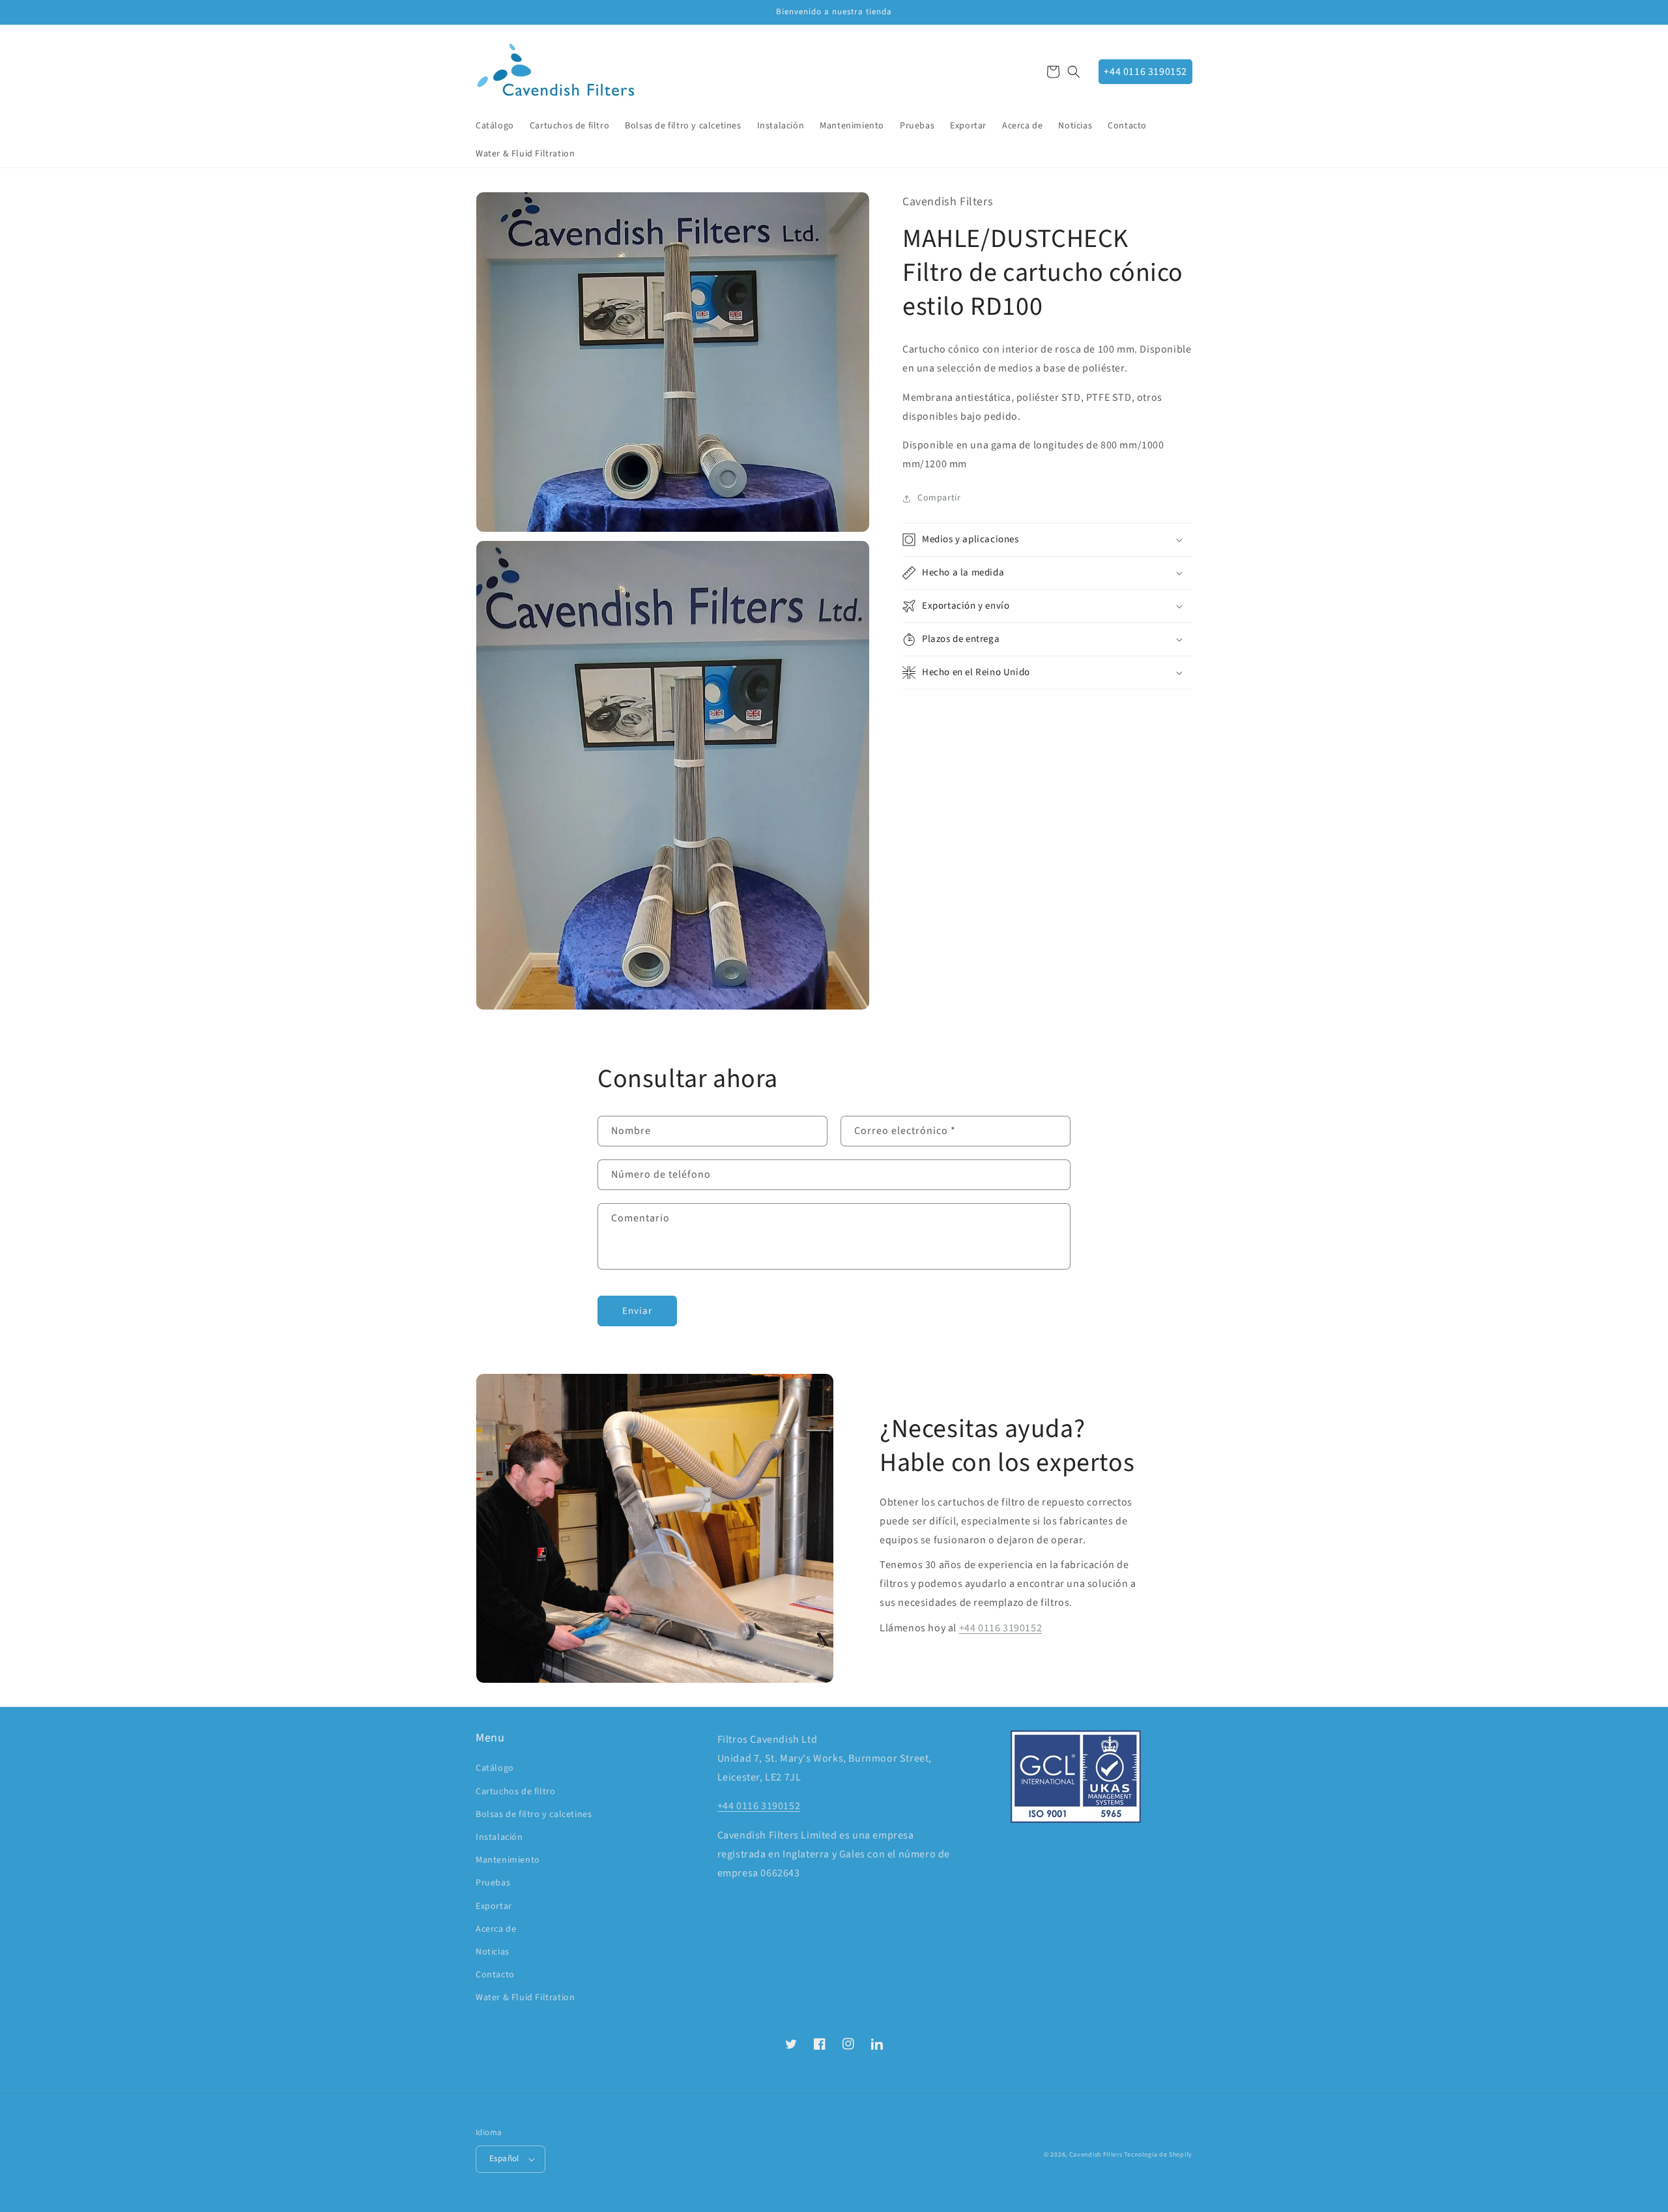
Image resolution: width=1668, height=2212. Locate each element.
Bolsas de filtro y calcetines (534, 1814)
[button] (1074, 72)
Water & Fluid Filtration (525, 1998)
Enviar (637, 1311)
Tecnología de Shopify (1158, 2155)
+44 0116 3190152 (1145, 72)
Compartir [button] (939, 498)
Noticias (493, 1952)
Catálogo (495, 1768)
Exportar (494, 1906)
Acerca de (496, 1929)
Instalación (499, 1837)
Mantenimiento (508, 1860)
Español (504, 2159)
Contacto (495, 1975)
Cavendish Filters (1096, 2155)
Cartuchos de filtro (515, 1792)
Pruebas (493, 1883)
